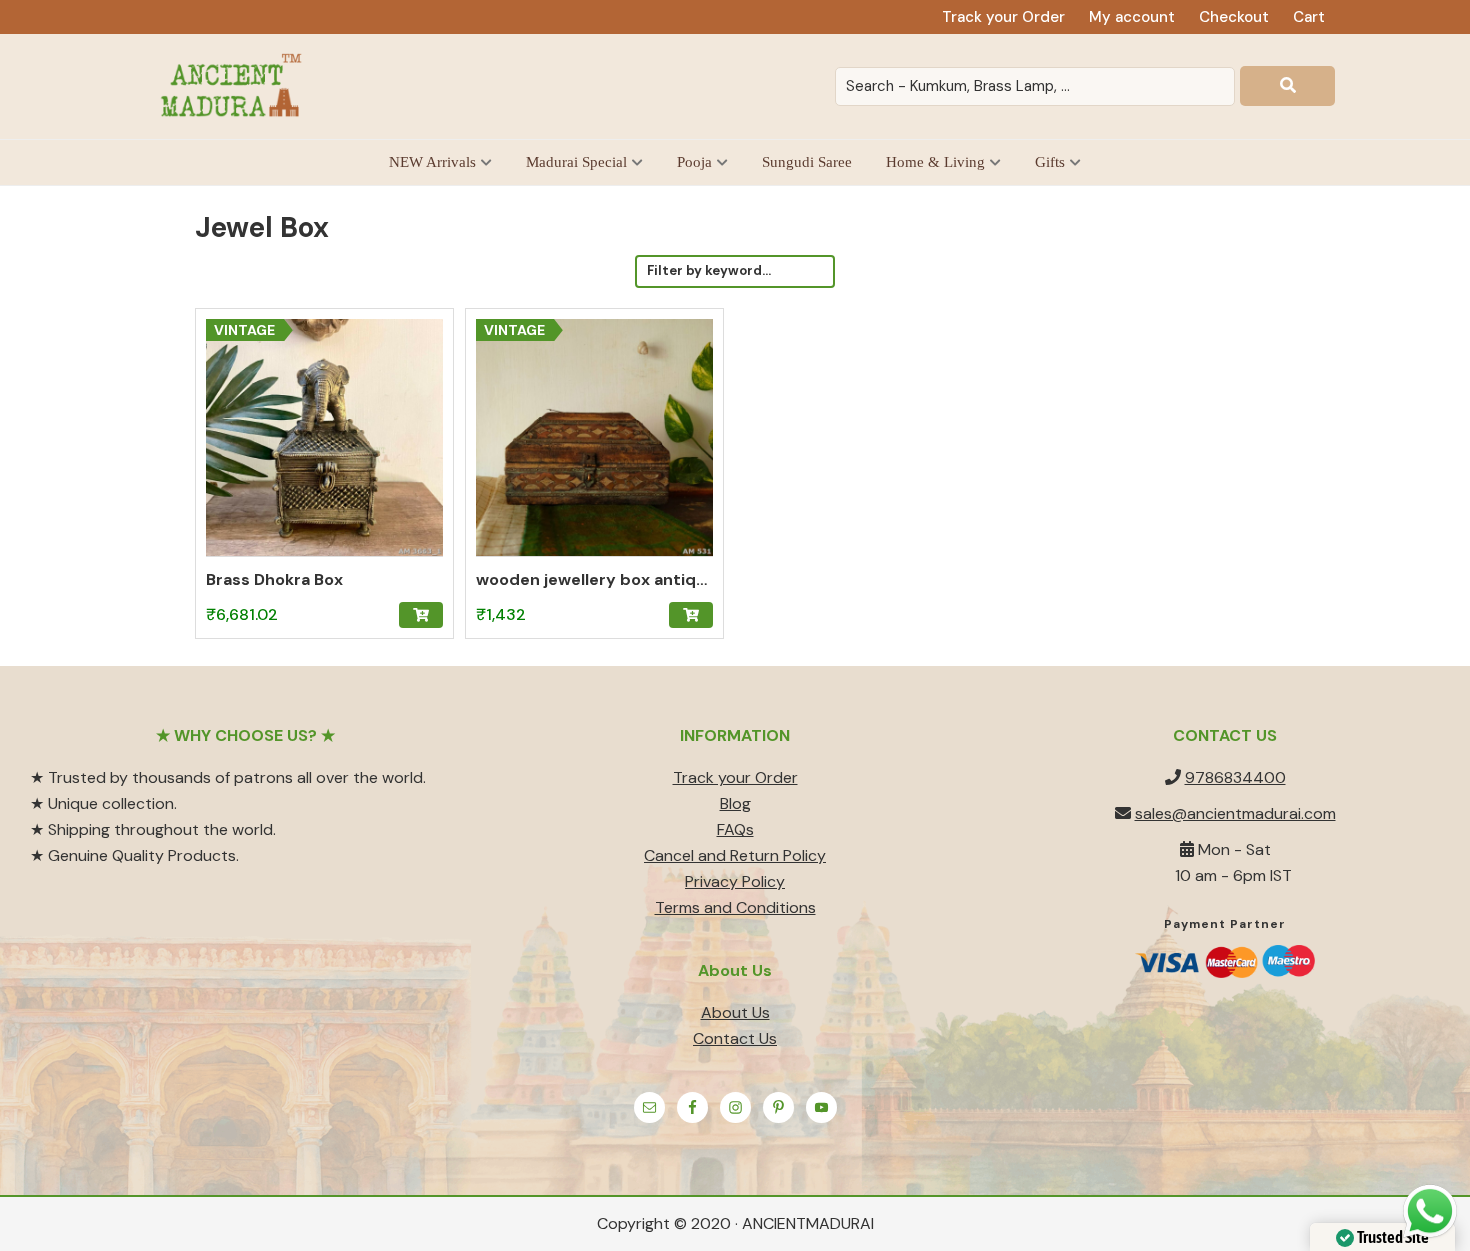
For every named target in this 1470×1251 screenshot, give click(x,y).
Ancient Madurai (235, 86)
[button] (421, 615)
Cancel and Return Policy (735, 855)
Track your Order (735, 777)
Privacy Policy (735, 881)
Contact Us (735, 1038)
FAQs (735, 829)
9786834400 (1235, 777)
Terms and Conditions (735, 907)
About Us (735, 1012)
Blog (735, 803)
